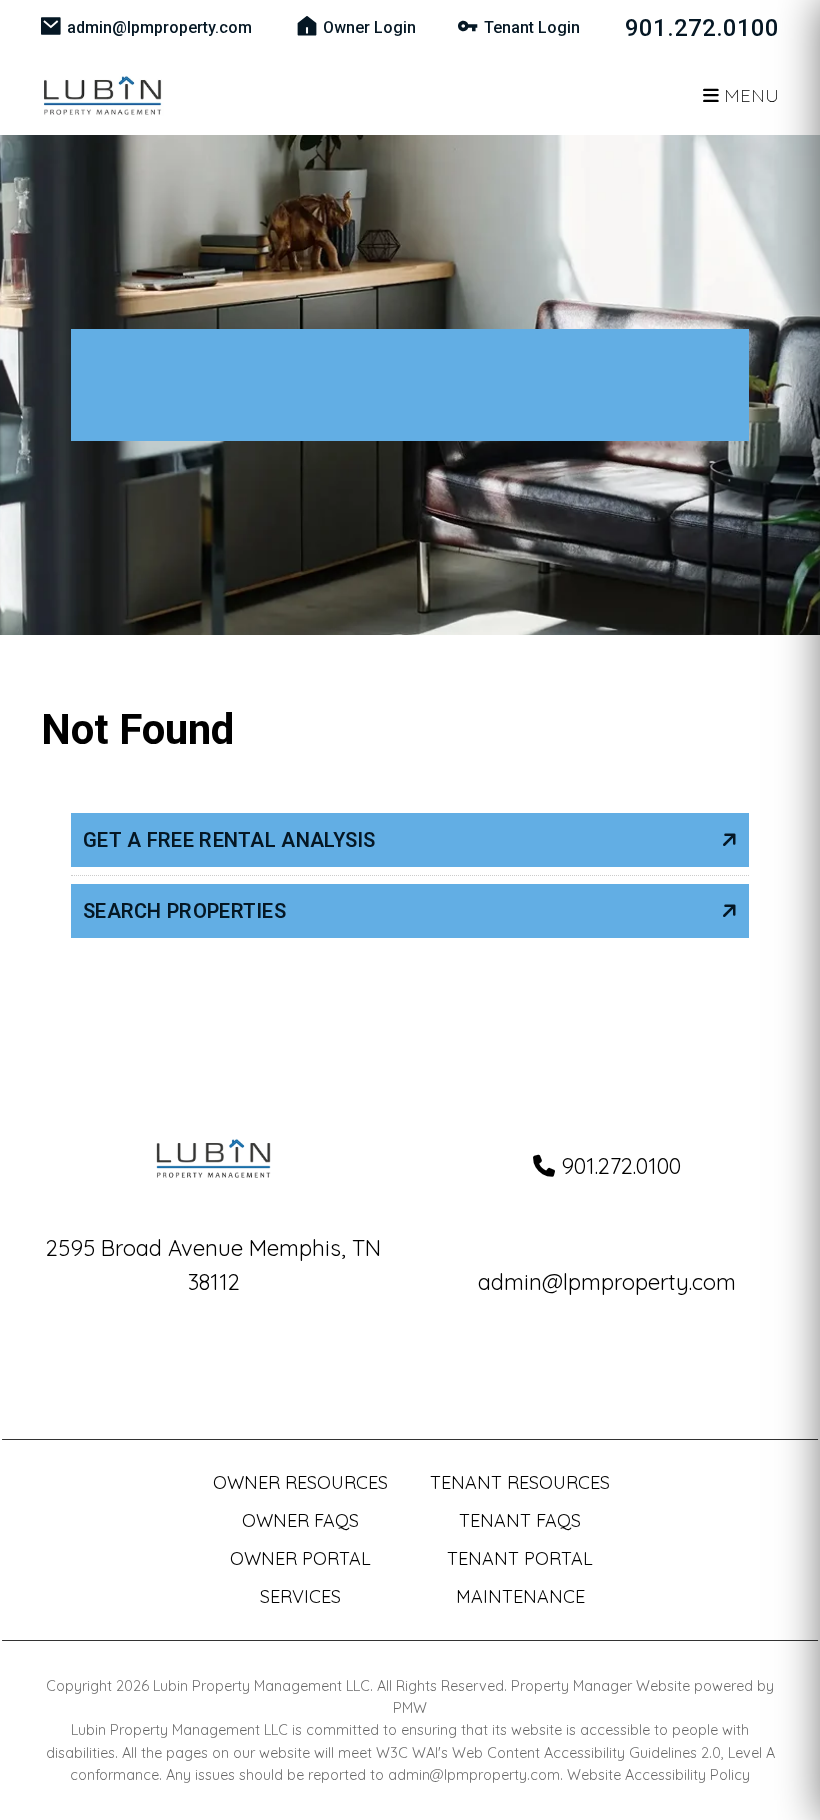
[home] (102, 93)
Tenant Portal (520, 1558)
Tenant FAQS (520, 1520)
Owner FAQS (300, 1520)
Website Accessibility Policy (658, 1775)
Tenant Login (532, 27)
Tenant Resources (520, 1482)
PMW (410, 1708)
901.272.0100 (702, 28)
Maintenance (520, 1596)
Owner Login (369, 27)
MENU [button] (749, 95)
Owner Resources (300, 1482)
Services (300, 1596)
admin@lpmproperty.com (159, 27)
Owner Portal (300, 1558)
